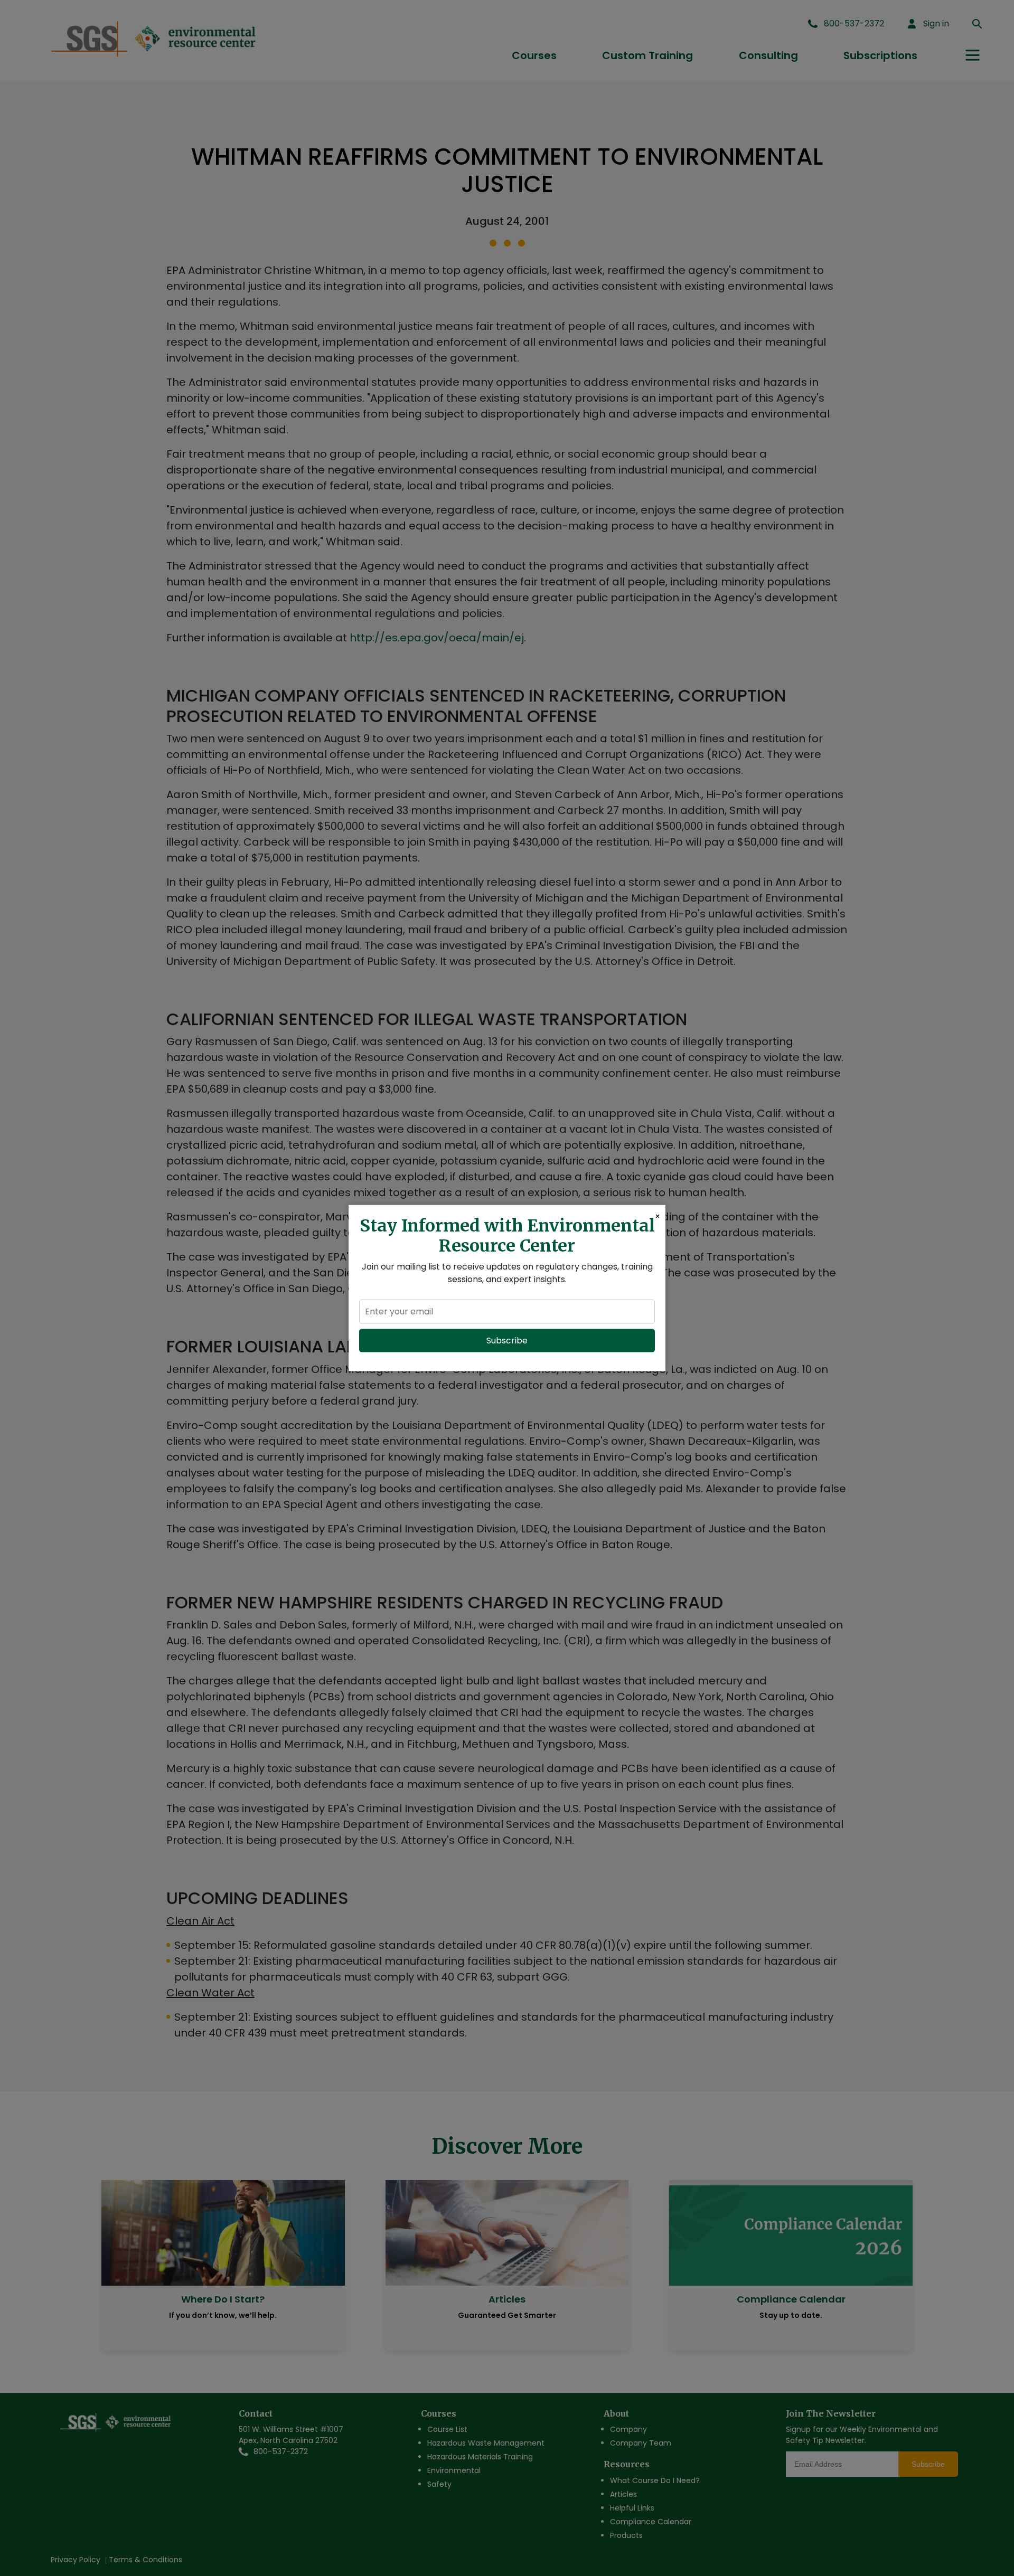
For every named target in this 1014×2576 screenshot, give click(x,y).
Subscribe (507, 1340)
